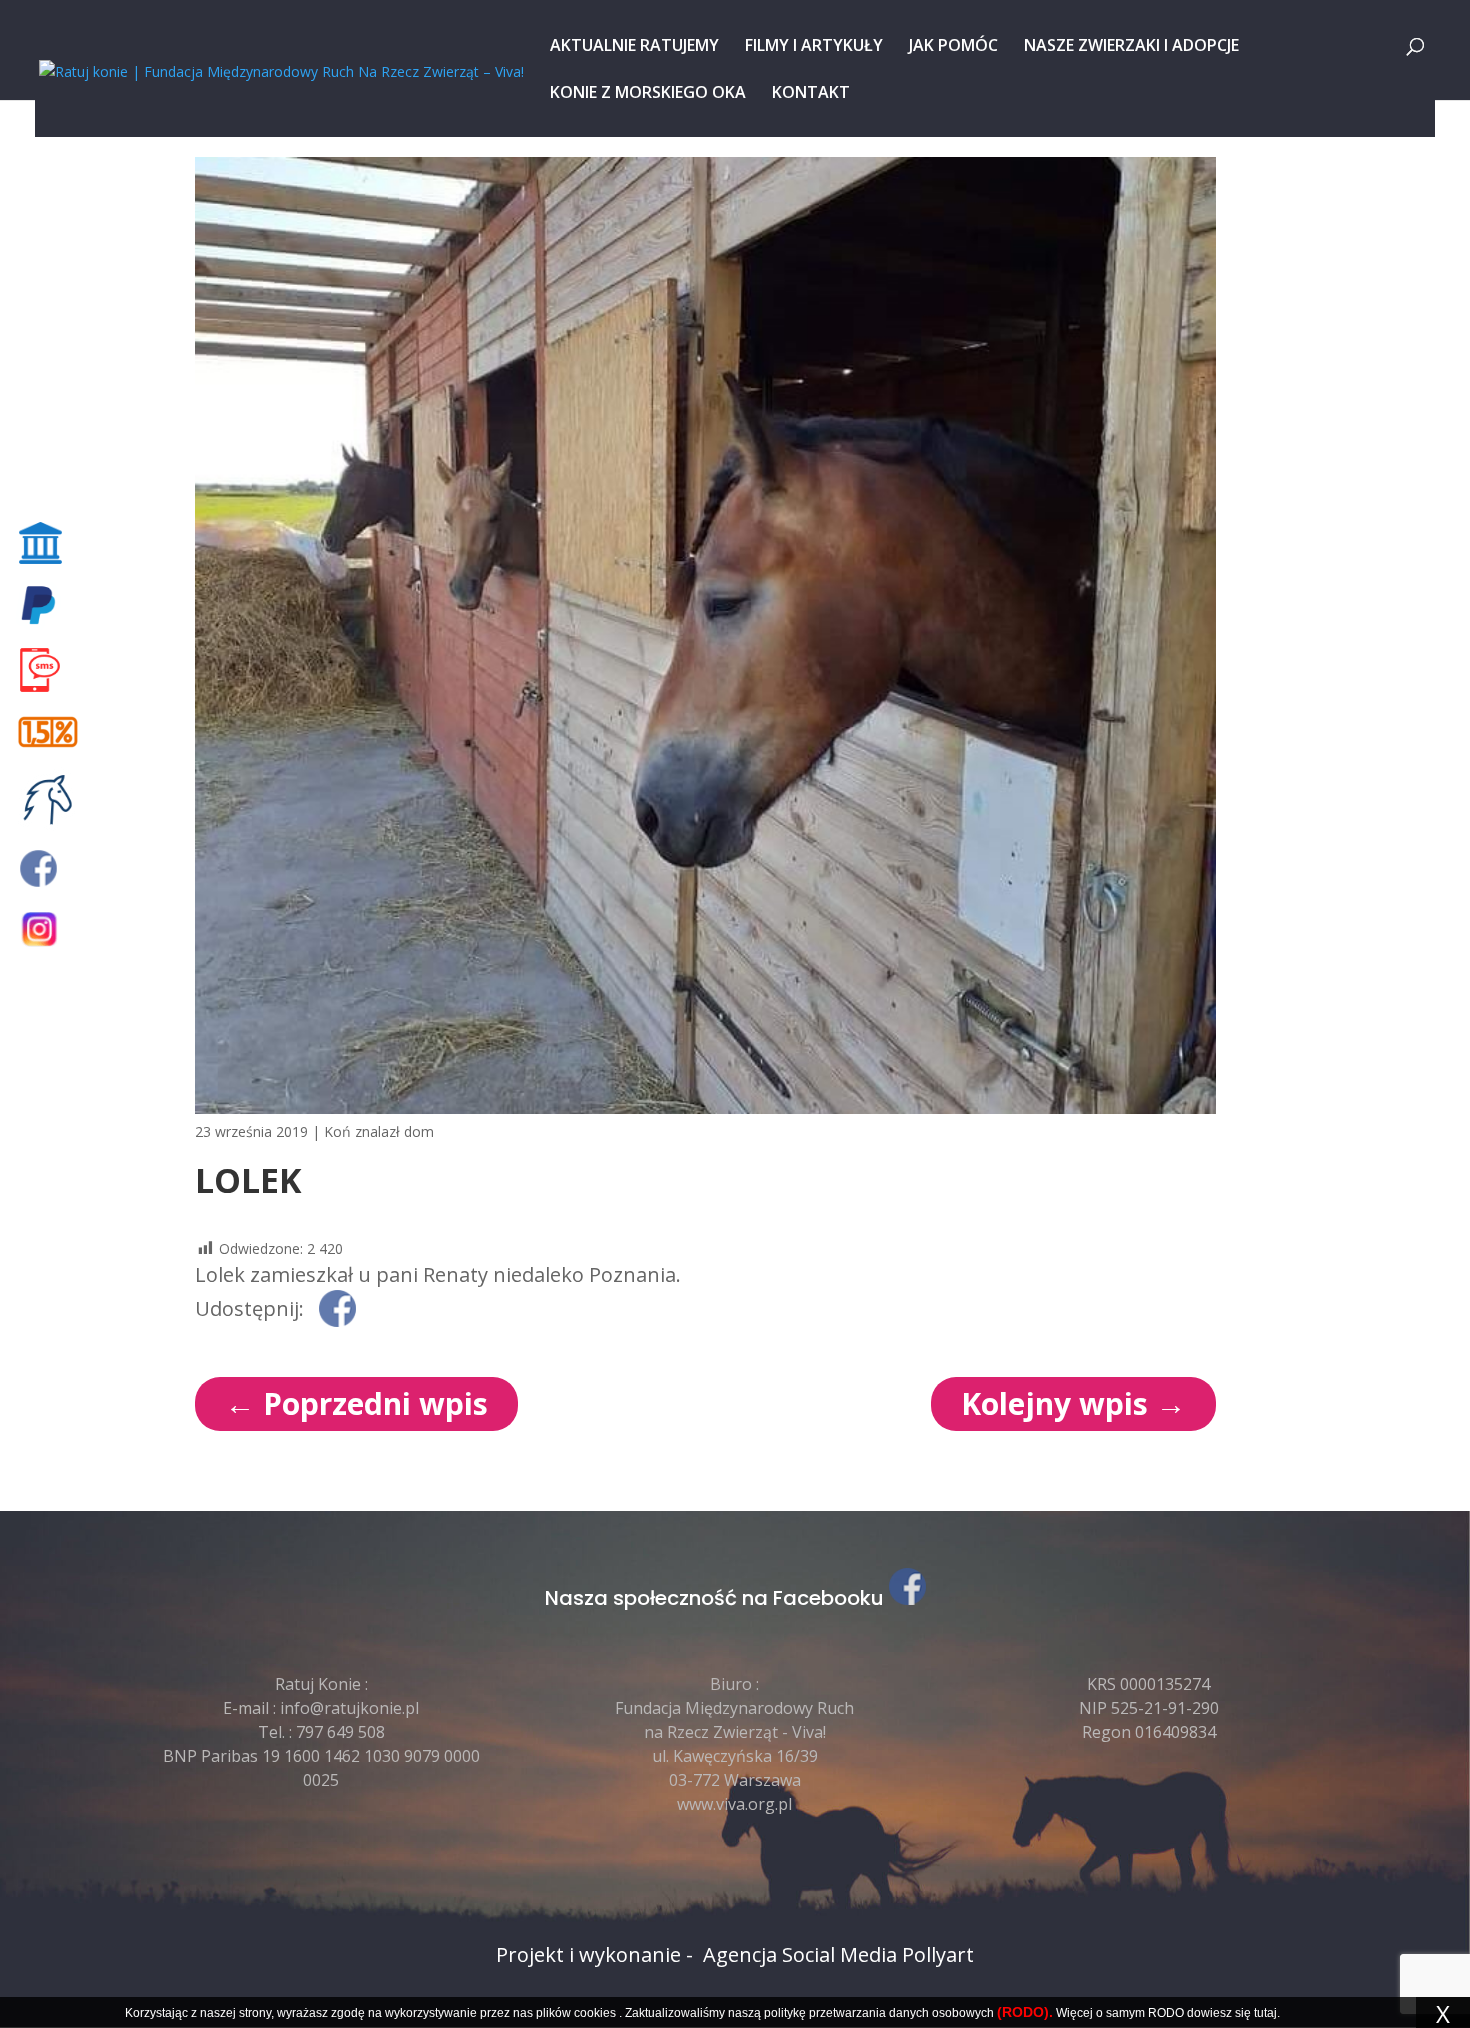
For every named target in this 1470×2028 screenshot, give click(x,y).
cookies (595, 2013)
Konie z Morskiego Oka (648, 94)
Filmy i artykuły (814, 47)
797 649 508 (340, 1732)
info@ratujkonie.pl (349, 1708)
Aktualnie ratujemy (634, 47)
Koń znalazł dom (379, 1131)
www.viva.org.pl (734, 1804)
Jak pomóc (953, 47)
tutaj (1265, 2013)
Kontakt (811, 94)
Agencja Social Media (800, 1954)
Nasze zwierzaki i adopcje (1131, 47)
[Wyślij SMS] (51, 670)
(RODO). (1025, 2012)
